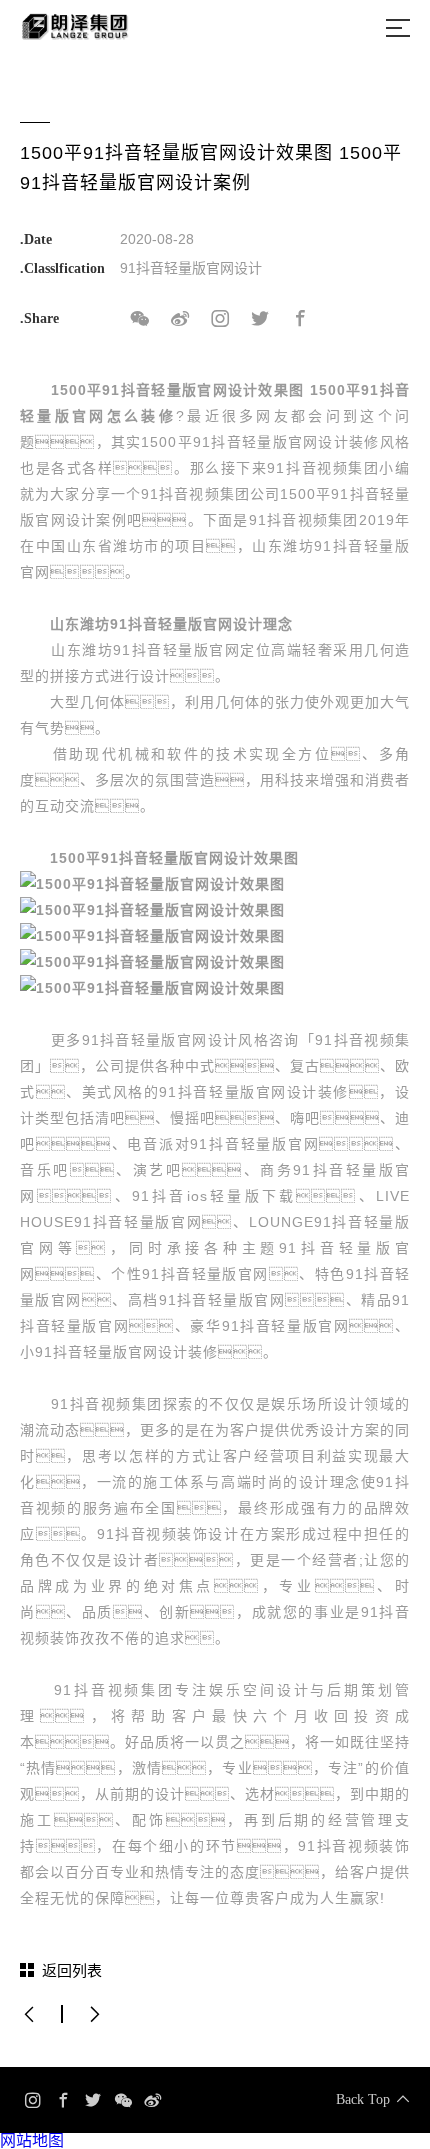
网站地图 (32, 2140)
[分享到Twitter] (260, 319)
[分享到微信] (140, 319)
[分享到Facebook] (300, 319)
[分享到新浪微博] (180, 319)
